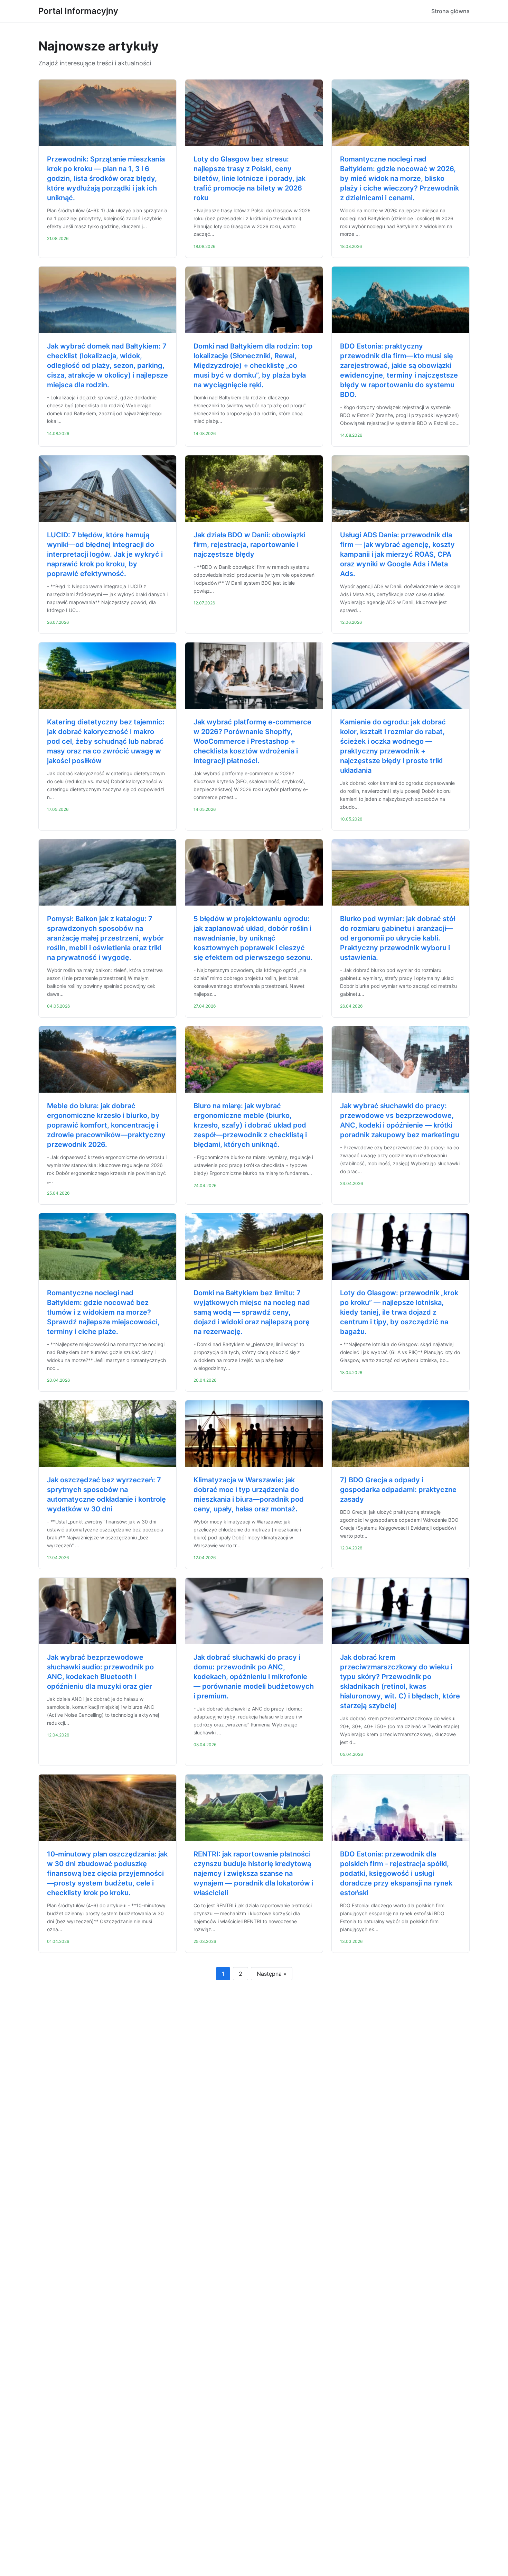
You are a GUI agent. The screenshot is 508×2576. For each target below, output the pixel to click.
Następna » (272, 1974)
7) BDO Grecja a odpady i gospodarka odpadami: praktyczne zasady (398, 1490)
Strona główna (450, 11)
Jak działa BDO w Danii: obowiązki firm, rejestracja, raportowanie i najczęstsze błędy (250, 545)
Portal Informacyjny (78, 11)
